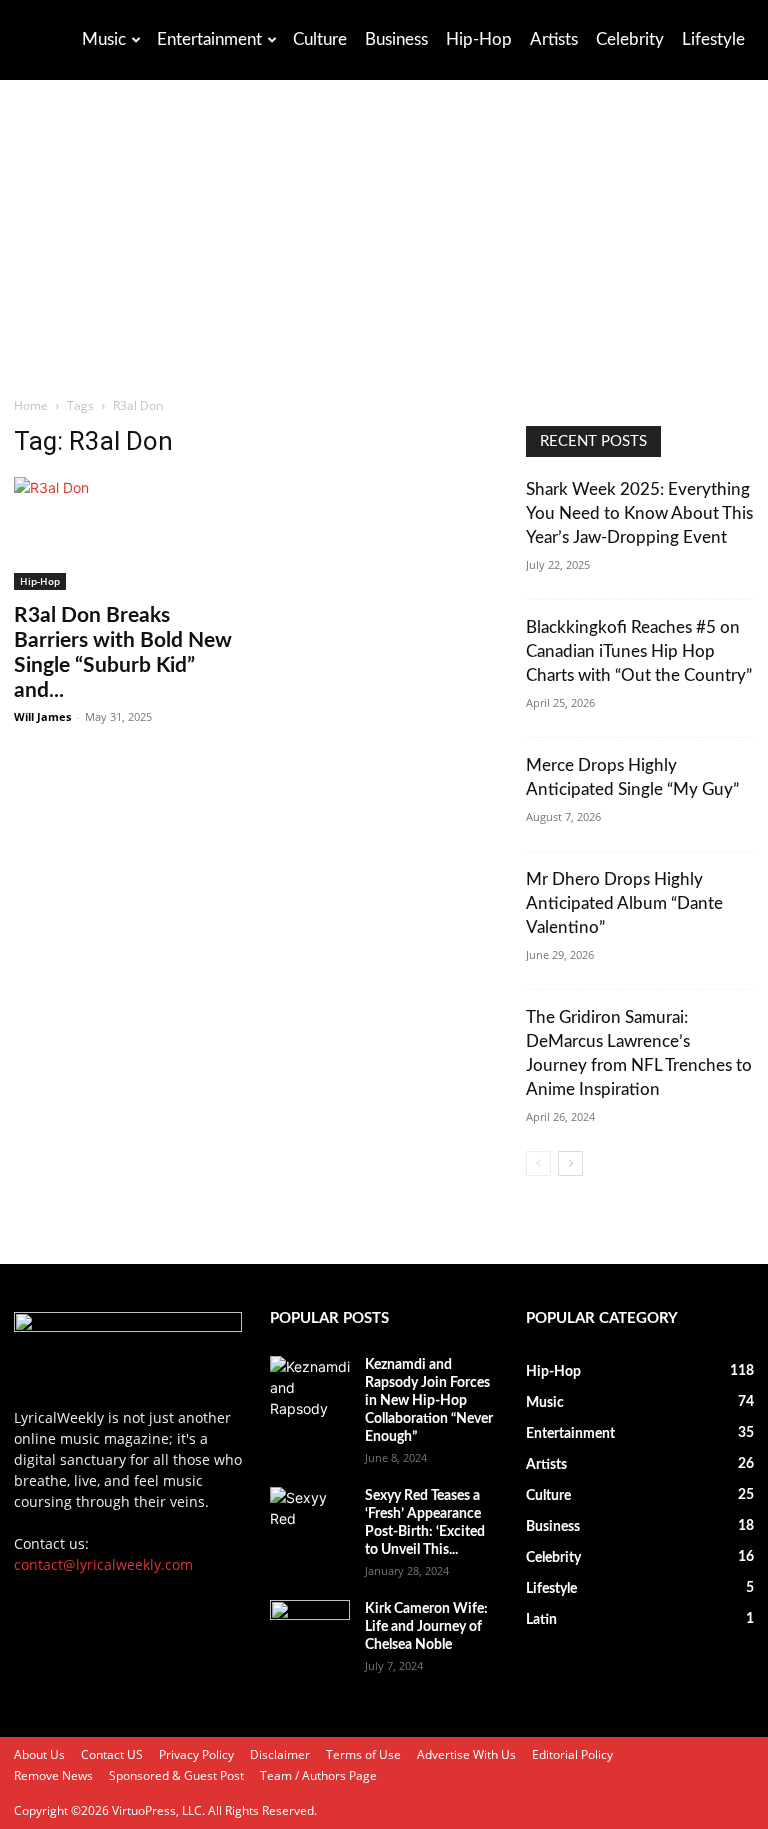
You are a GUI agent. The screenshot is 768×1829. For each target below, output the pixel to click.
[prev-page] (538, 1163)
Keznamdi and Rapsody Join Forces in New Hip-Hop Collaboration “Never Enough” (429, 1401)
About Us (39, 1754)
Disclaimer (280, 1754)
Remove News (53, 1775)
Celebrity (630, 39)
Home (31, 405)
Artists (554, 39)
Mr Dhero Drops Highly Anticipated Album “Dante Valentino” (624, 903)
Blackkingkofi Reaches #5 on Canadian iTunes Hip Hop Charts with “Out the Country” (639, 651)
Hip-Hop (479, 39)
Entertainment (209, 39)
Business (396, 39)
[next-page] (570, 1163)
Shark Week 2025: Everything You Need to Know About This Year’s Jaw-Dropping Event (639, 513)
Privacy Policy (196, 1754)
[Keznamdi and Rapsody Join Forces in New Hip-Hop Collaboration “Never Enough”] (310, 1387)
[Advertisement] (384, 246)
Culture (320, 39)
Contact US (112, 1754)
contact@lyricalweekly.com (103, 1564)
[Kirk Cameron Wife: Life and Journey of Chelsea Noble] (310, 1628)
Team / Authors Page (318, 1775)
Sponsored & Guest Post (176, 1775)
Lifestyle (713, 39)
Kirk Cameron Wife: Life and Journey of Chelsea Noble (426, 1627)
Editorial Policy (572, 1754)
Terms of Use (363, 1754)
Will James (42, 716)
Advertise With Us (466, 1754)
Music (104, 39)
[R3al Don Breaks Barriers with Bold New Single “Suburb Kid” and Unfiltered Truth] (128, 533)
